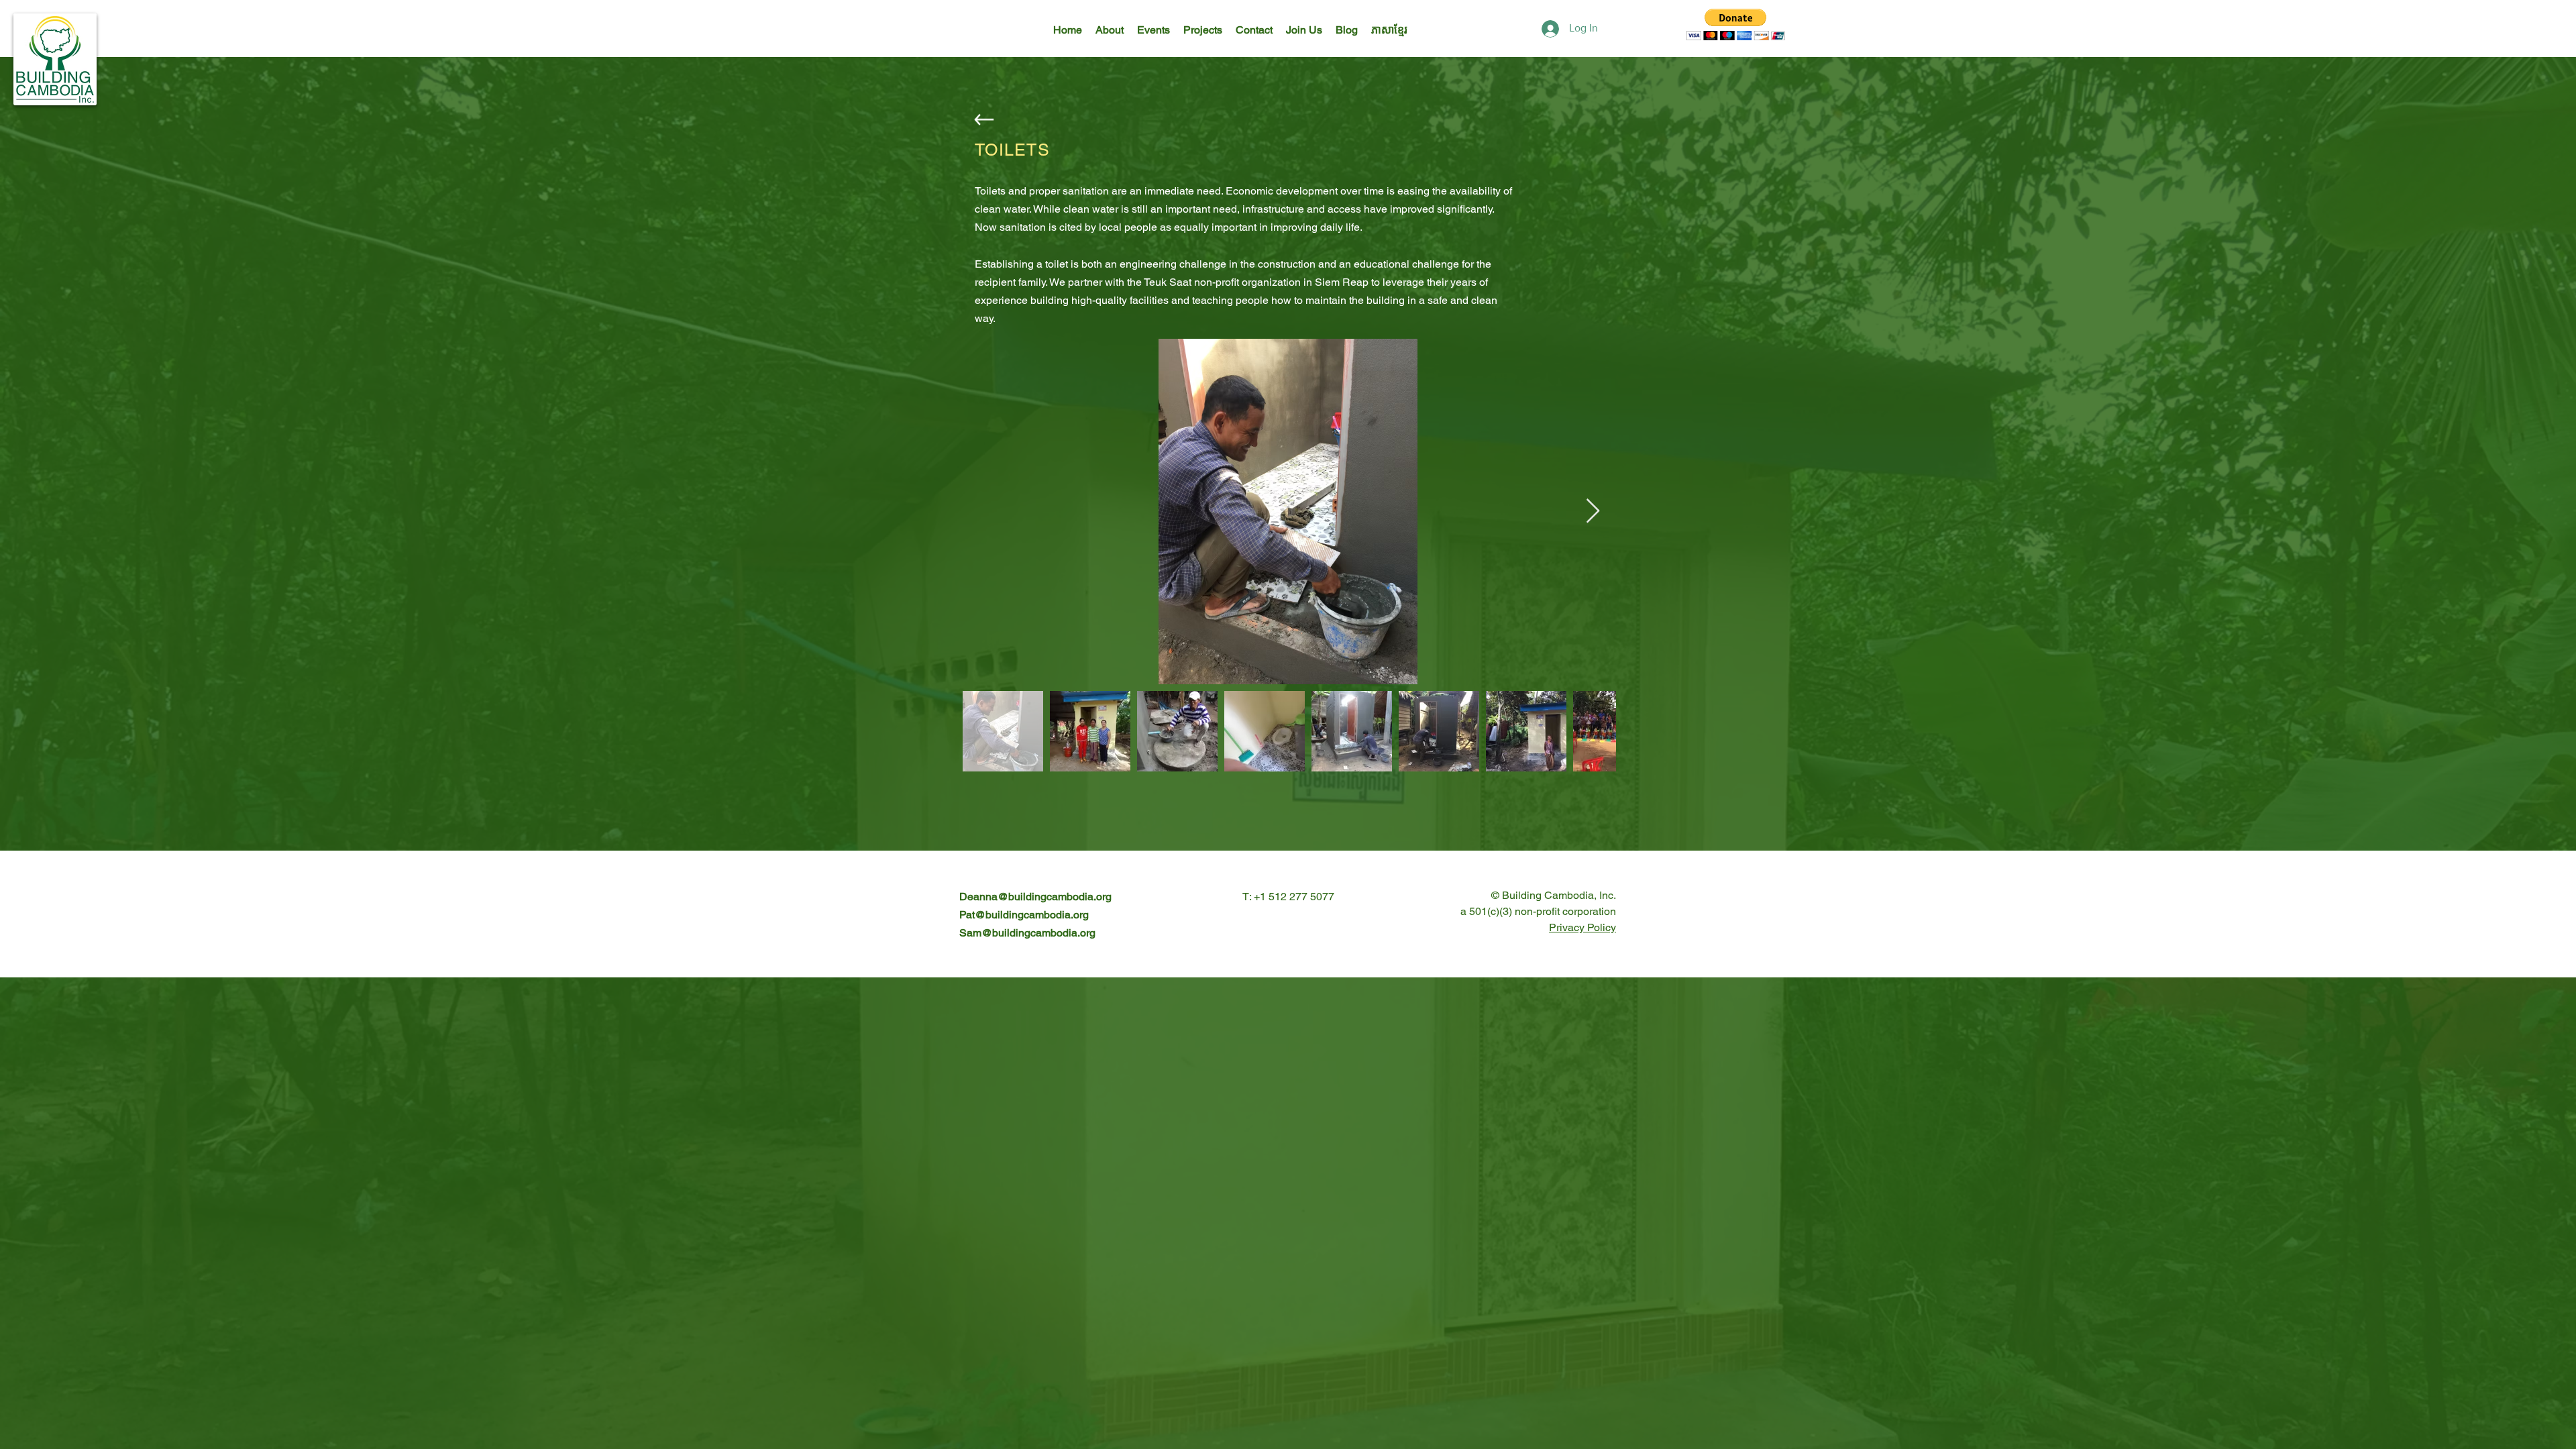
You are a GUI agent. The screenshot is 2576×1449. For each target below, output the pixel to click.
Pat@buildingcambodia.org (1024, 915)
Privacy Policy (1582, 927)
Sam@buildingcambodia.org (1027, 933)
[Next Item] (1593, 512)
